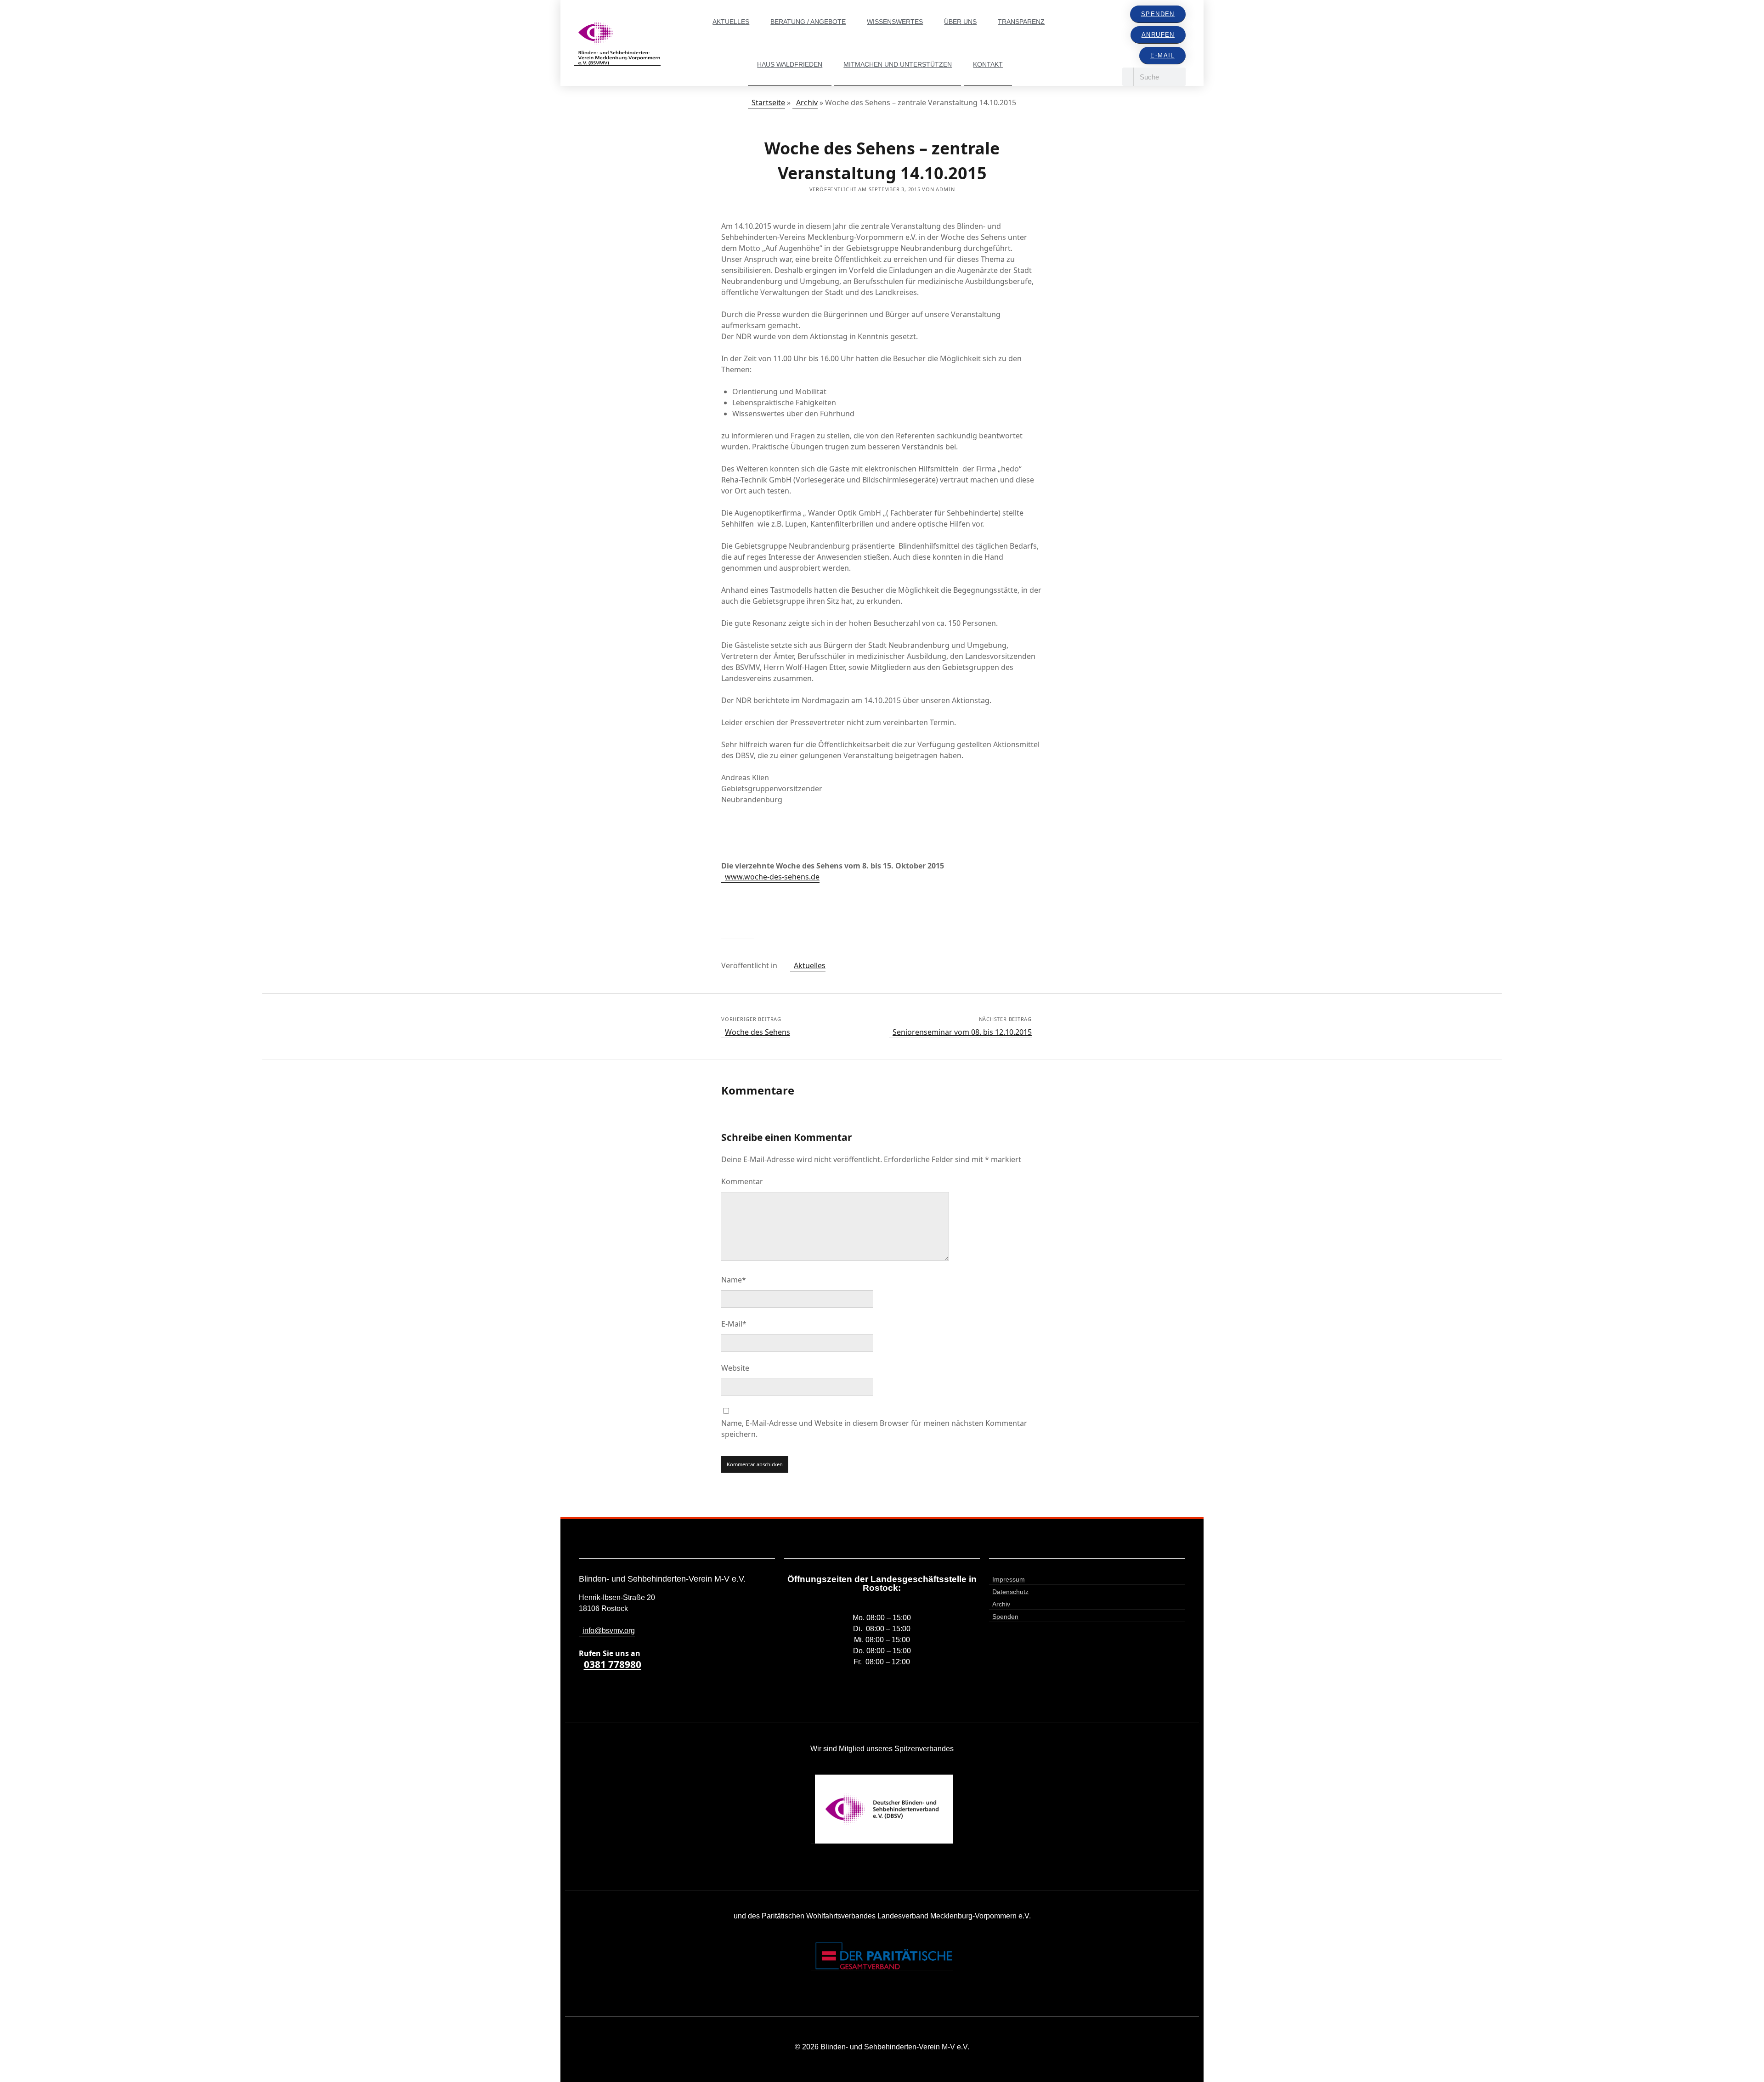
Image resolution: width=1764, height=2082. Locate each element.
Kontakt (988, 64)
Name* (734, 1280)
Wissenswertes (895, 22)
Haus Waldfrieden (790, 64)
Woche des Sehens (758, 1032)
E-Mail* (734, 1324)
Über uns (960, 22)
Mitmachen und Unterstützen (898, 64)
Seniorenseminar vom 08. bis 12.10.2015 (962, 1032)
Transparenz (1021, 22)
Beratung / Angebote (808, 22)
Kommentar (742, 1181)
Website (735, 1368)
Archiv (807, 102)
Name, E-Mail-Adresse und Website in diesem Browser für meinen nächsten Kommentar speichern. (874, 1429)
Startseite (768, 102)
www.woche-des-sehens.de (772, 877)
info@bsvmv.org (609, 1631)
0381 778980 (613, 1665)
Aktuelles (731, 22)
